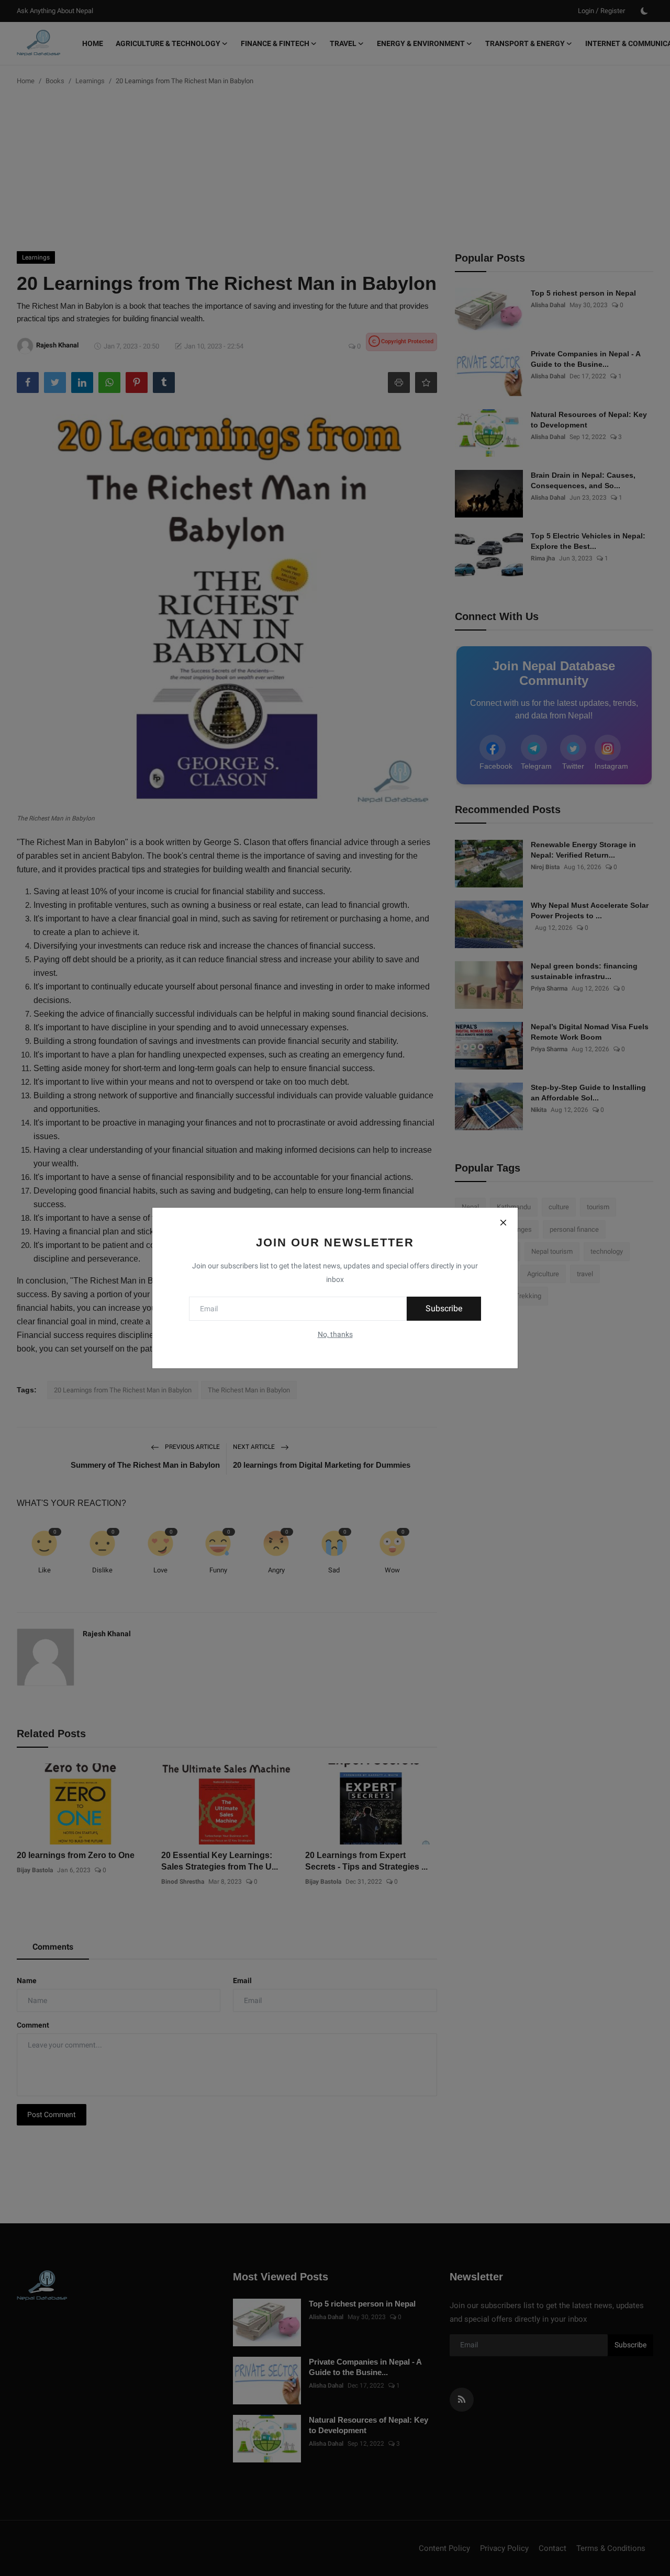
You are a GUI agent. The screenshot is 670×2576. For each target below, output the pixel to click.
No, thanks (335, 1334)
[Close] (503, 1222)
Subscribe (444, 1308)
